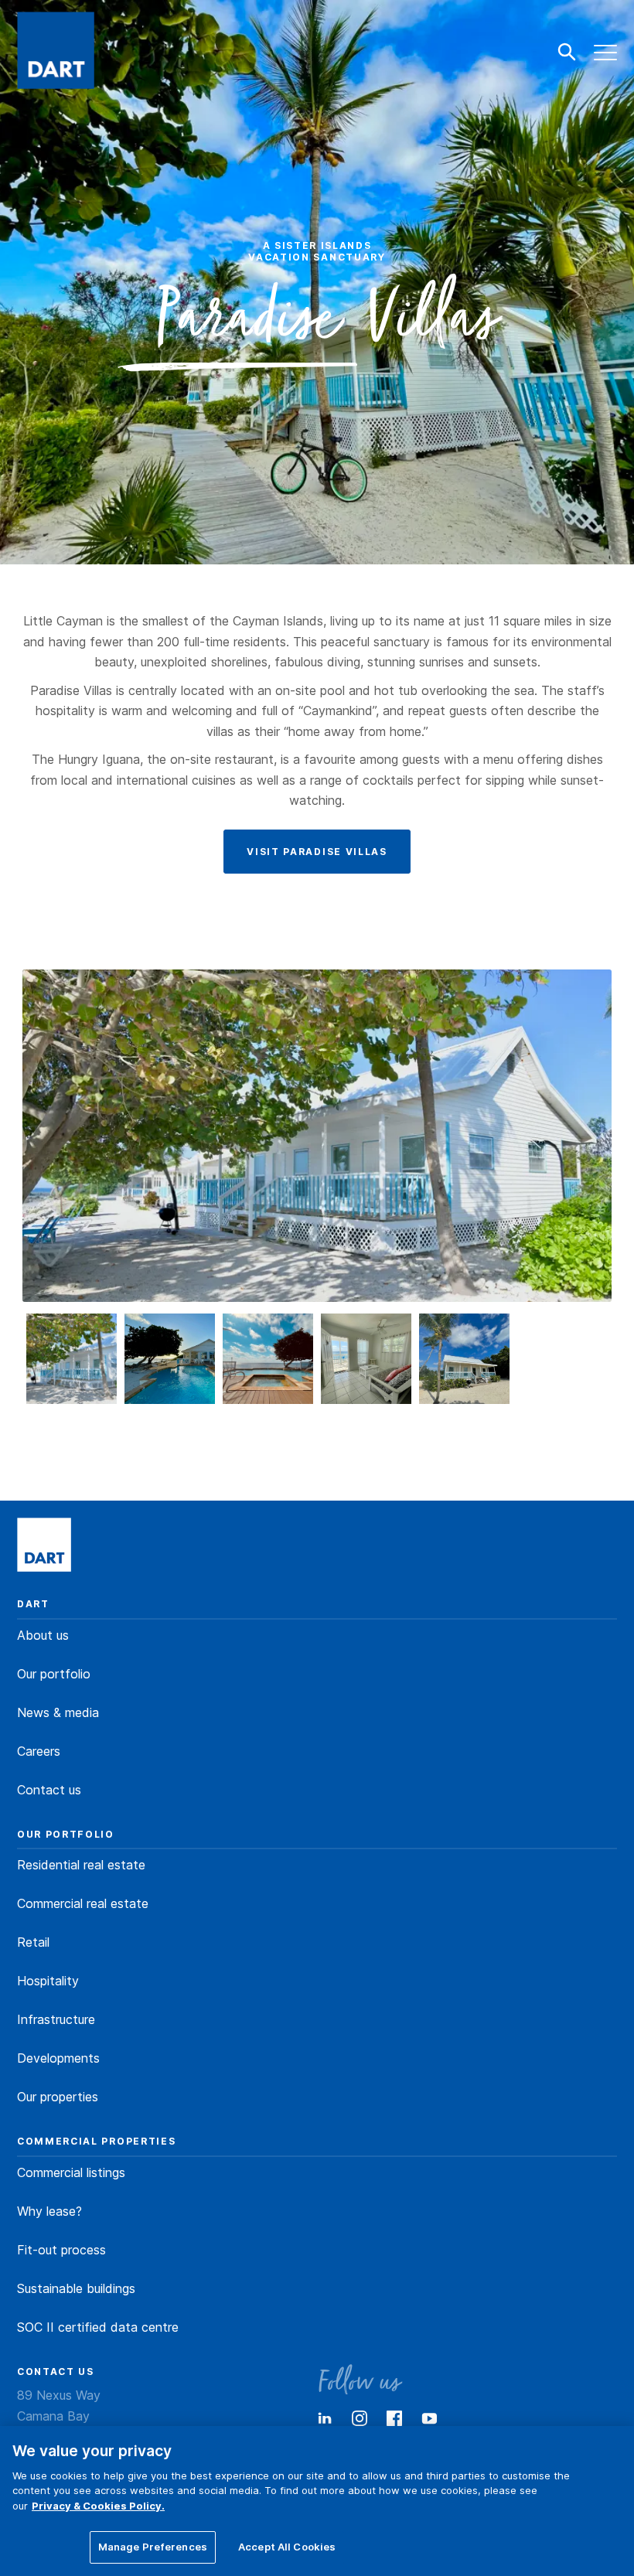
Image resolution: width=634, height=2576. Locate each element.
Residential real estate (81, 1865)
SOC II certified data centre (98, 2327)
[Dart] (44, 1546)
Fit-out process (61, 2250)
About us (43, 1635)
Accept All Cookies (287, 2547)
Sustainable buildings (76, 2288)
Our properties (58, 2097)
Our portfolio (54, 1674)
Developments (58, 2058)
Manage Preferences (153, 2547)
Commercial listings (71, 2172)
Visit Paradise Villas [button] (317, 852)
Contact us (49, 1790)
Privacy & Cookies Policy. (98, 2506)
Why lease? (49, 2211)
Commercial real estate (83, 1903)
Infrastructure (56, 2019)
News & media (58, 1712)
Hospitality (48, 1981)
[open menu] (606, 53)
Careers (39, 1751)
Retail (33, 1942)
